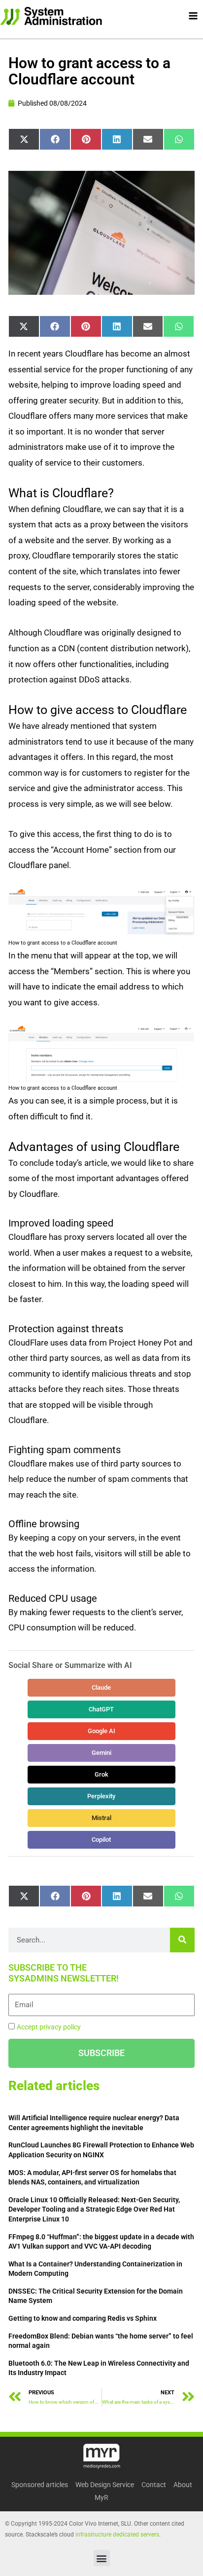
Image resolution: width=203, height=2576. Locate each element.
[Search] (182, 1940)
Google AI (101, 1731)
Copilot (102, 1840)
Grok (101, 1774)
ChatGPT (102, 1709)
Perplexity (102, 1796)
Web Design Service (105, 2485)
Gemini (101, 1753)
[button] (102, 2558)
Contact (154, 2485)
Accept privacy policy (49, 2027)
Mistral (101, 1818)
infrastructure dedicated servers (117, 2535)
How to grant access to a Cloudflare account (89, 71)
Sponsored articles (40, 2485)
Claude (102, 1687)
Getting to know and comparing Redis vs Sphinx (83, 2318)
